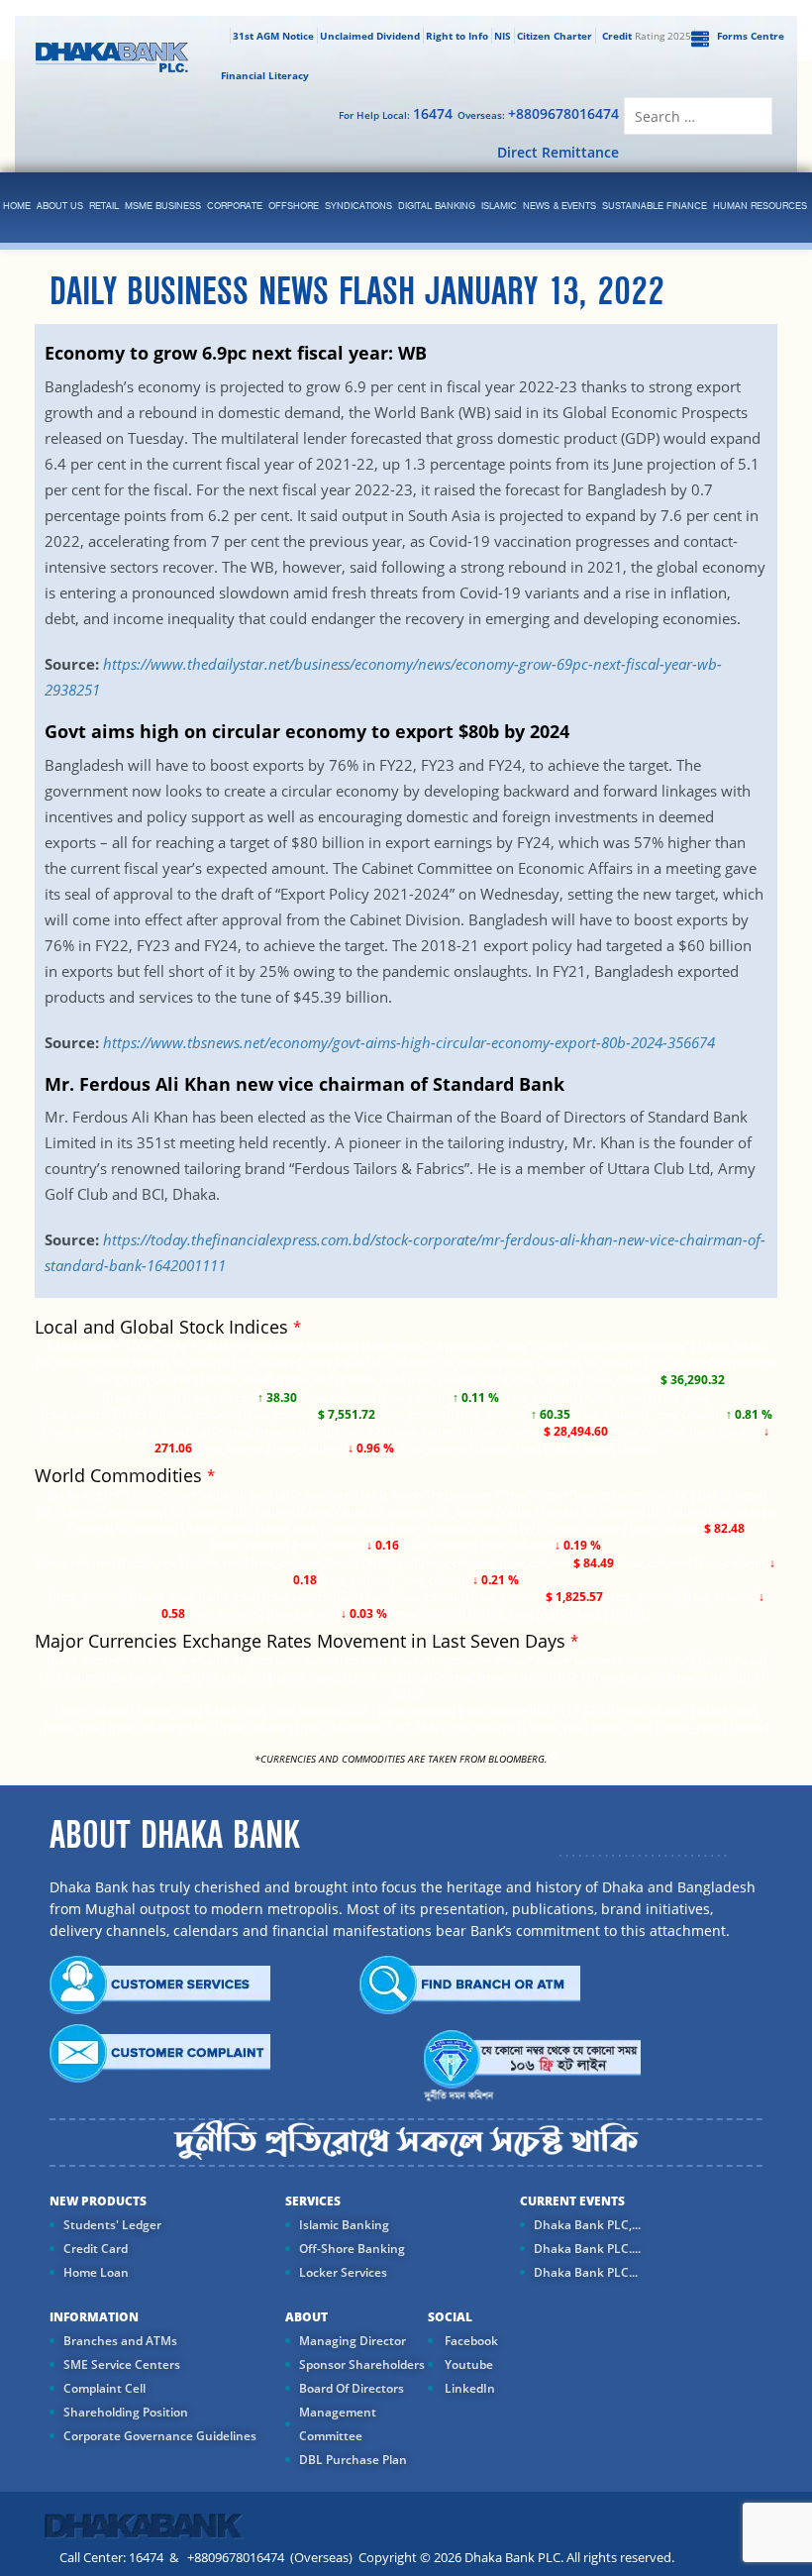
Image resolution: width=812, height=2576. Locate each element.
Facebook (470, 2341)
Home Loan (96, 2272)
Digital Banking (437, 207)
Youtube (467, 2364)
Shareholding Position (126, 2412)
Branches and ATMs (120, 2341)
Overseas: (538, 113)
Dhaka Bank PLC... (586, 2272)
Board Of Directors (352, 2388)
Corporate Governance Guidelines (160, 2436)
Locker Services (343, 2272)
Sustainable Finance (655, 207)
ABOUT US (60, 207)
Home (17, 207)
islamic (499, 207)
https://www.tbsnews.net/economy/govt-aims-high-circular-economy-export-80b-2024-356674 (409, 1042)
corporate (235, 207)
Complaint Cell (104, 2388)
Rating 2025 (647, 36)
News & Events (559, 207)
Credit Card (96, 2249)
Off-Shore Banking (352, 2249)
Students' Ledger (112, 2225)
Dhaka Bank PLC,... (587, 2225)
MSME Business (163, 207)
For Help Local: (396, 113)
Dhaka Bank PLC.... (587, 2249)
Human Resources (760, 207)
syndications (358, 207)
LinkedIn (468, 2388)
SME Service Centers (122, 2364)
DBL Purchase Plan (353, 2460)
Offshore (294, 207)
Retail (104, 207)
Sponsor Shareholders (362, 2364)
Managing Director (353, 2341)
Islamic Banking (344, 2225)
